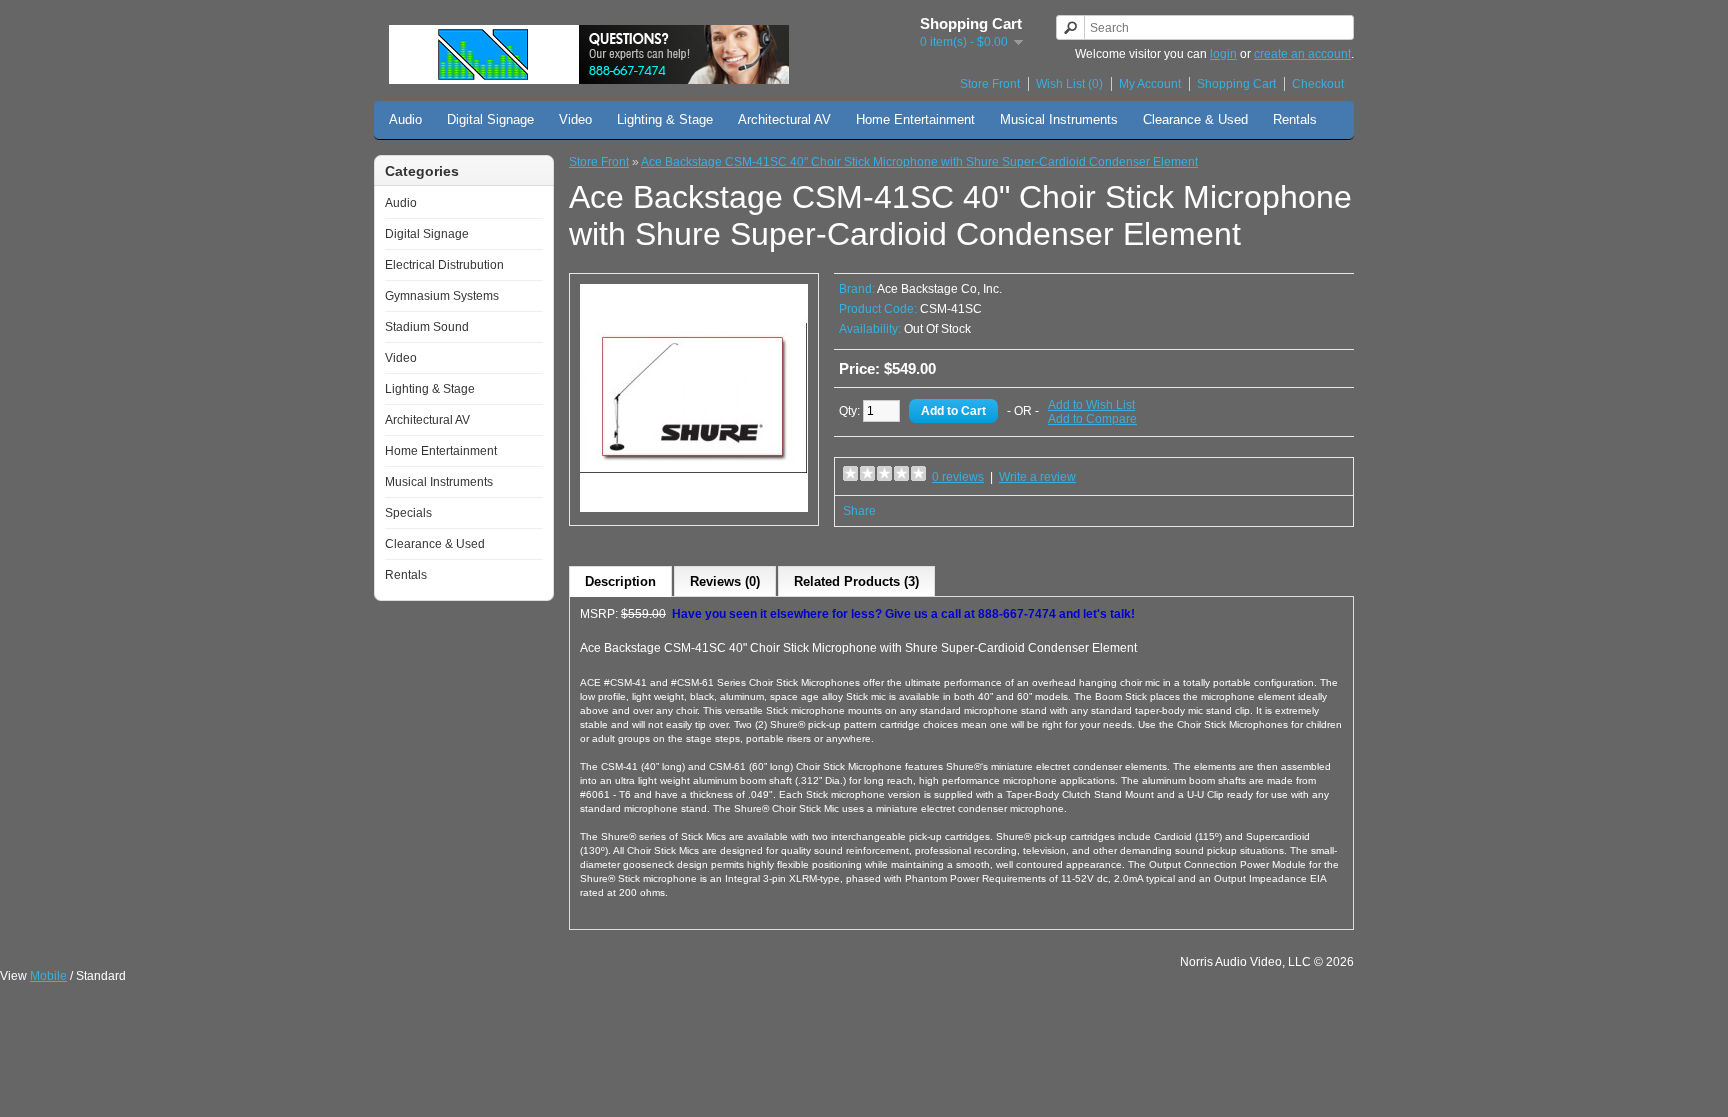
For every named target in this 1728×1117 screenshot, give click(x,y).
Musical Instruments (1059, 119)
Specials (408, 513)
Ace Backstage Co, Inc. (939, 289)
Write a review (1037, 477)
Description (620, 581)
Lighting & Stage (665, 119)
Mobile (48, 976)
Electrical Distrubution (444, 265)
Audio (405, 119)
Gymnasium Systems (442, 296)
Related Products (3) (856, 581)
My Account (1150, 84)
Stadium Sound (427, 327)
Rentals (1295, 119)
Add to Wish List (1091, 405)
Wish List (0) (1069, 84)
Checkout (1318, 84)
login (1223, 54)
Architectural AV (784, 119)
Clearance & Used (1195, 119)
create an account (1302, 54)
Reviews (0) (725, 581)
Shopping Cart (1236, 84)
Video (575, 119)
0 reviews (958, 477)
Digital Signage (490, 119)
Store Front (990, 84)
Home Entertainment (915, 119)
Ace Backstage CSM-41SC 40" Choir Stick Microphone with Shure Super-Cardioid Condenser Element (919, 162)
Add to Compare (1092, 419)
